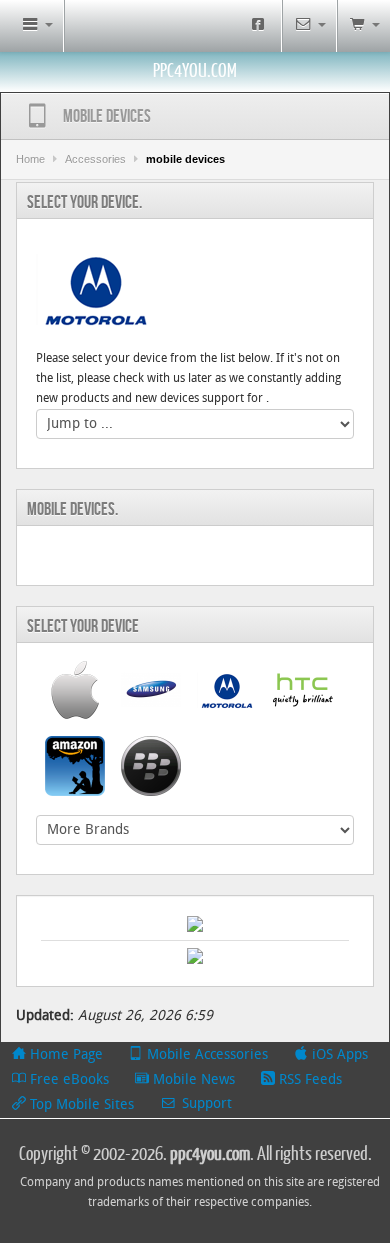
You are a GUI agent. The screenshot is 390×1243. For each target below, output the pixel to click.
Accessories (95, 159)
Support (205, 1104)
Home (30, 159)
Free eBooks (67, 1080)
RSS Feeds (308, 1080)
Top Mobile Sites (80, 1105)
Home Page (64, 1055)
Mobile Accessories (205, 1055)
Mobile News (192, 1080)
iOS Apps (338, 1055)
